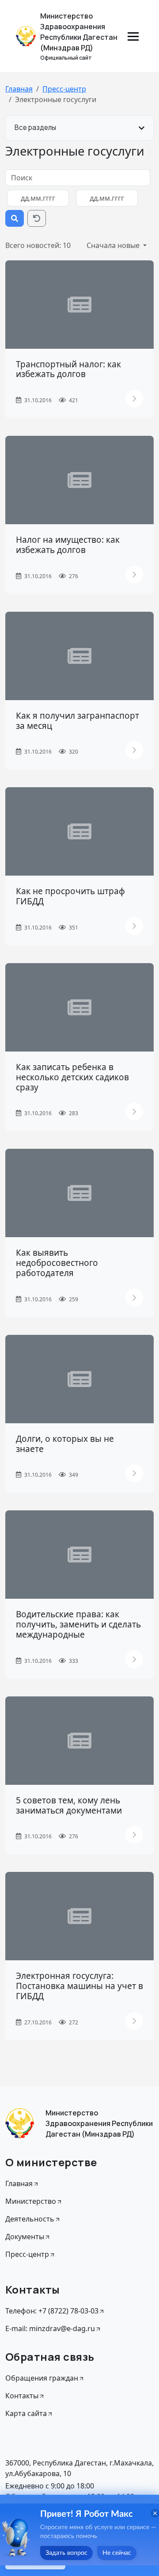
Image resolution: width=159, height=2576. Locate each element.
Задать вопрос (66, 2553)
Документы (25, 2237)
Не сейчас (117, 2553)
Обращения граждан (42, 2378)
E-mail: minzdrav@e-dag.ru (50, 2328)
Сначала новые (114, 245)
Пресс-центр (64, 89)
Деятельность (30, 2219)
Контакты (22, 2396)
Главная (19, 89)
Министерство (31, 2201)
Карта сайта (26, 2413)
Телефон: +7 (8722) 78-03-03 (52, 2311)
